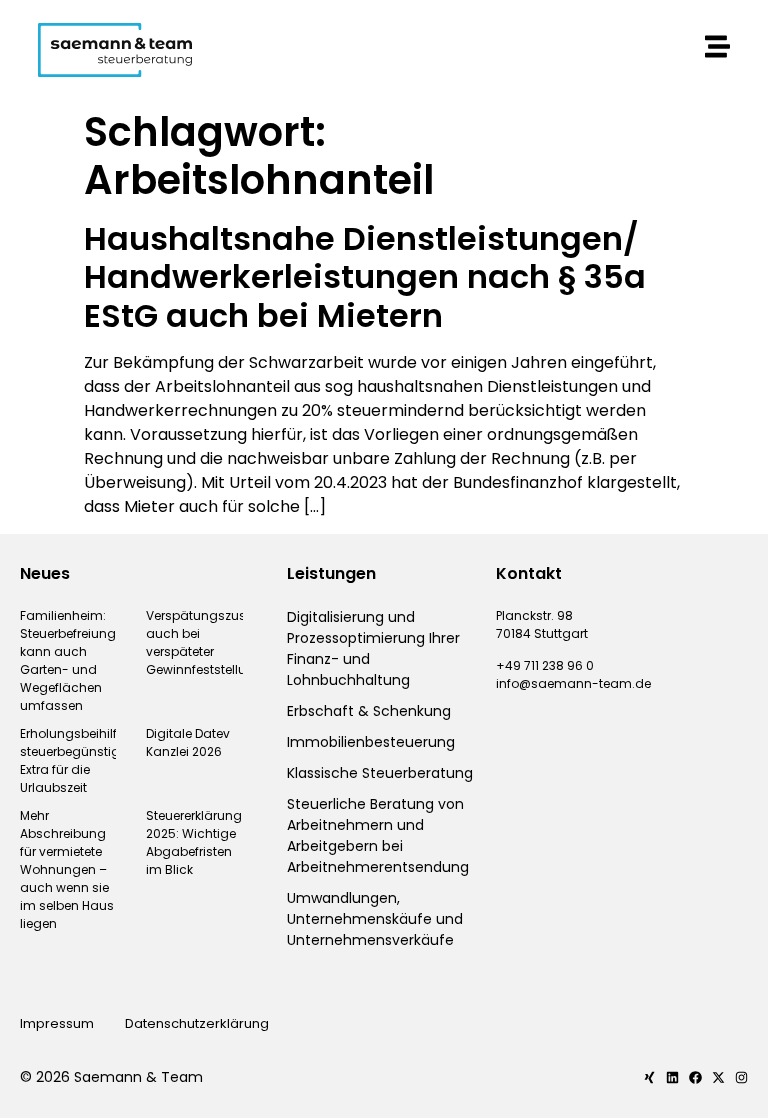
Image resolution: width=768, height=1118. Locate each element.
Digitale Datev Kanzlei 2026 (188, 742)
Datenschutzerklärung (198, 1023)
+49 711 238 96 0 (545, 665)
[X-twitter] (718, 1077)
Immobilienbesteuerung (371, 742)
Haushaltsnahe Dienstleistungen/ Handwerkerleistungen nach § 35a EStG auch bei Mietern (365, 277)
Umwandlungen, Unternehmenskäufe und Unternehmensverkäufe (375, 919)
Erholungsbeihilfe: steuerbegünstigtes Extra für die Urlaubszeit (79, 760)
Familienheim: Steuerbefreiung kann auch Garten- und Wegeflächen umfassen (68, 660)
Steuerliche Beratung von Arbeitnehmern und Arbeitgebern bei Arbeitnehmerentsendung (378, 835)
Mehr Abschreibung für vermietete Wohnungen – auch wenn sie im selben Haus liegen (67, 869)
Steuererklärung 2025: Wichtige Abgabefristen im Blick (194, 842)
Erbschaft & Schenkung (369, 711)
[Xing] (649, 1077)
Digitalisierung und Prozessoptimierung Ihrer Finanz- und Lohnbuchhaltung (373, 648)
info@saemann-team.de (573, 683)
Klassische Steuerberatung (380, 773)
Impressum (57, 1023)
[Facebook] (695, 1077)
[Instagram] (741, 1077)
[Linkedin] (672, 1077)
